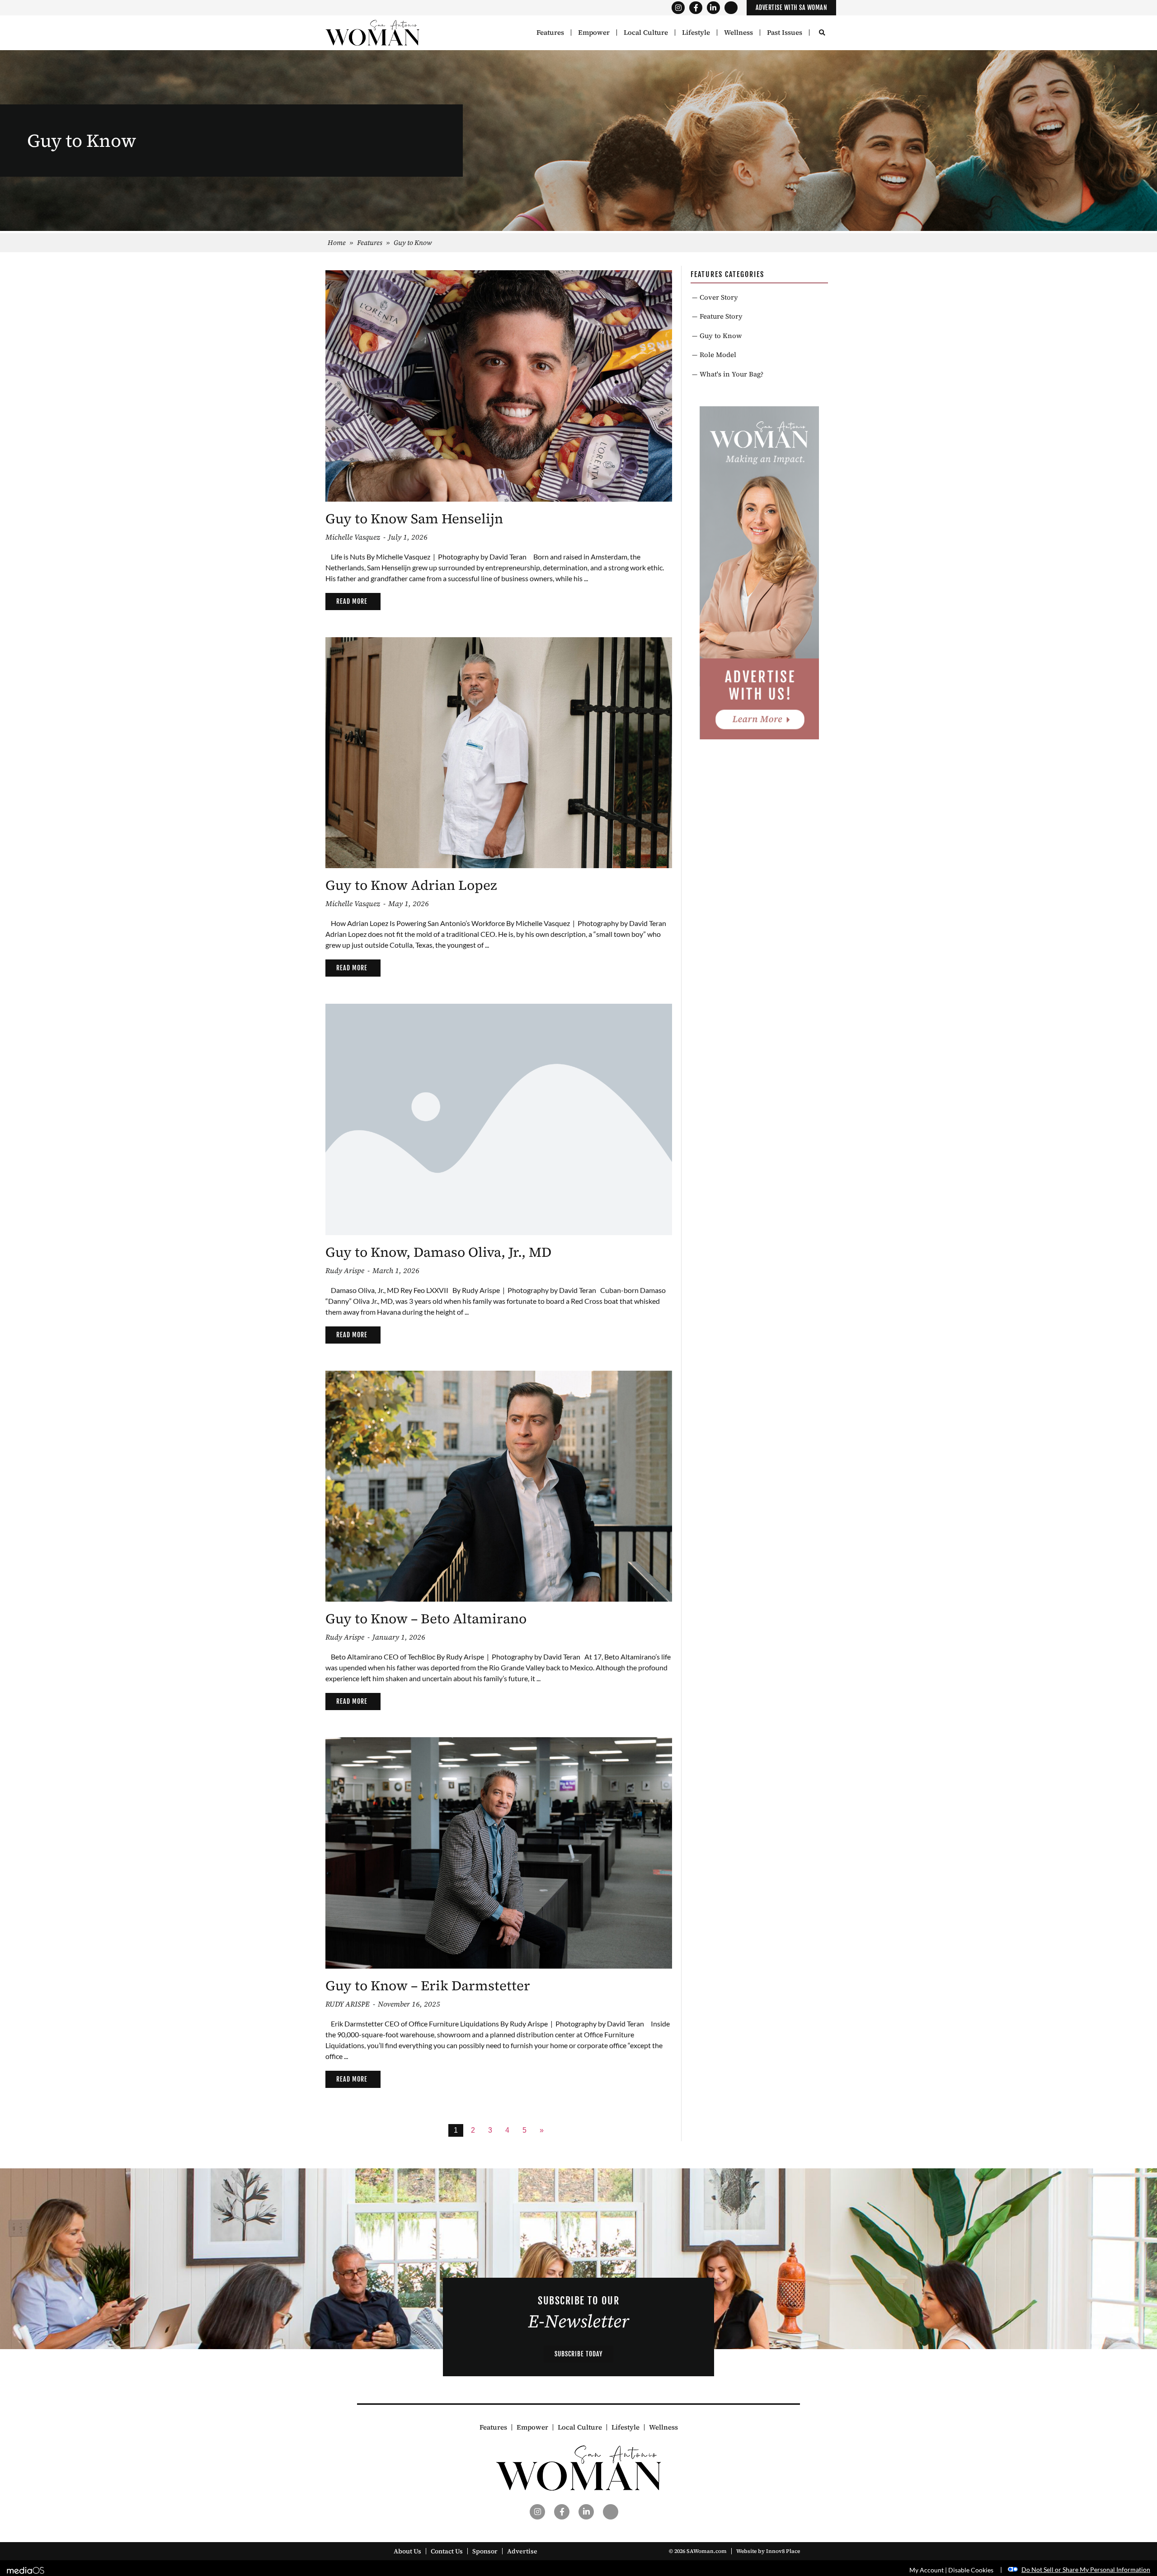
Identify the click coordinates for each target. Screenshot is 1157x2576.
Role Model (718, 355)
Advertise (522, 2551)
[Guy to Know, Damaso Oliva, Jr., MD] (499, 1118)
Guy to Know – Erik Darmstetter (428, 1986)
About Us (407, 2551)
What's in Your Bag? (731, 374)
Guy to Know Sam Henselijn (414, 519)
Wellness (738, 33)
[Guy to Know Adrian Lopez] (499, 752)
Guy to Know (721, 336)
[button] (822, 33)
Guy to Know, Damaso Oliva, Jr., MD (438, 1252)
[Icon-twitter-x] (731, 8)
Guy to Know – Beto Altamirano (426, 1619)
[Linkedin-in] (713, 8)
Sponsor (485, 2551)
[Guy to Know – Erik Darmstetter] (499, 1852)
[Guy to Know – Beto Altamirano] (499, 1485)
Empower (594, 33)
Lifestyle (696, 33)
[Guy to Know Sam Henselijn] (499, 385)
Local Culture (646, 33)
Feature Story (721, 316)
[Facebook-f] (696, 8)
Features (550, 33)
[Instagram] (678, 8)
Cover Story (719, 297)
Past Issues (785, 33)
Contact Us (447, 2551)
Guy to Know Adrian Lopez (411, 885)
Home (337, 242)
